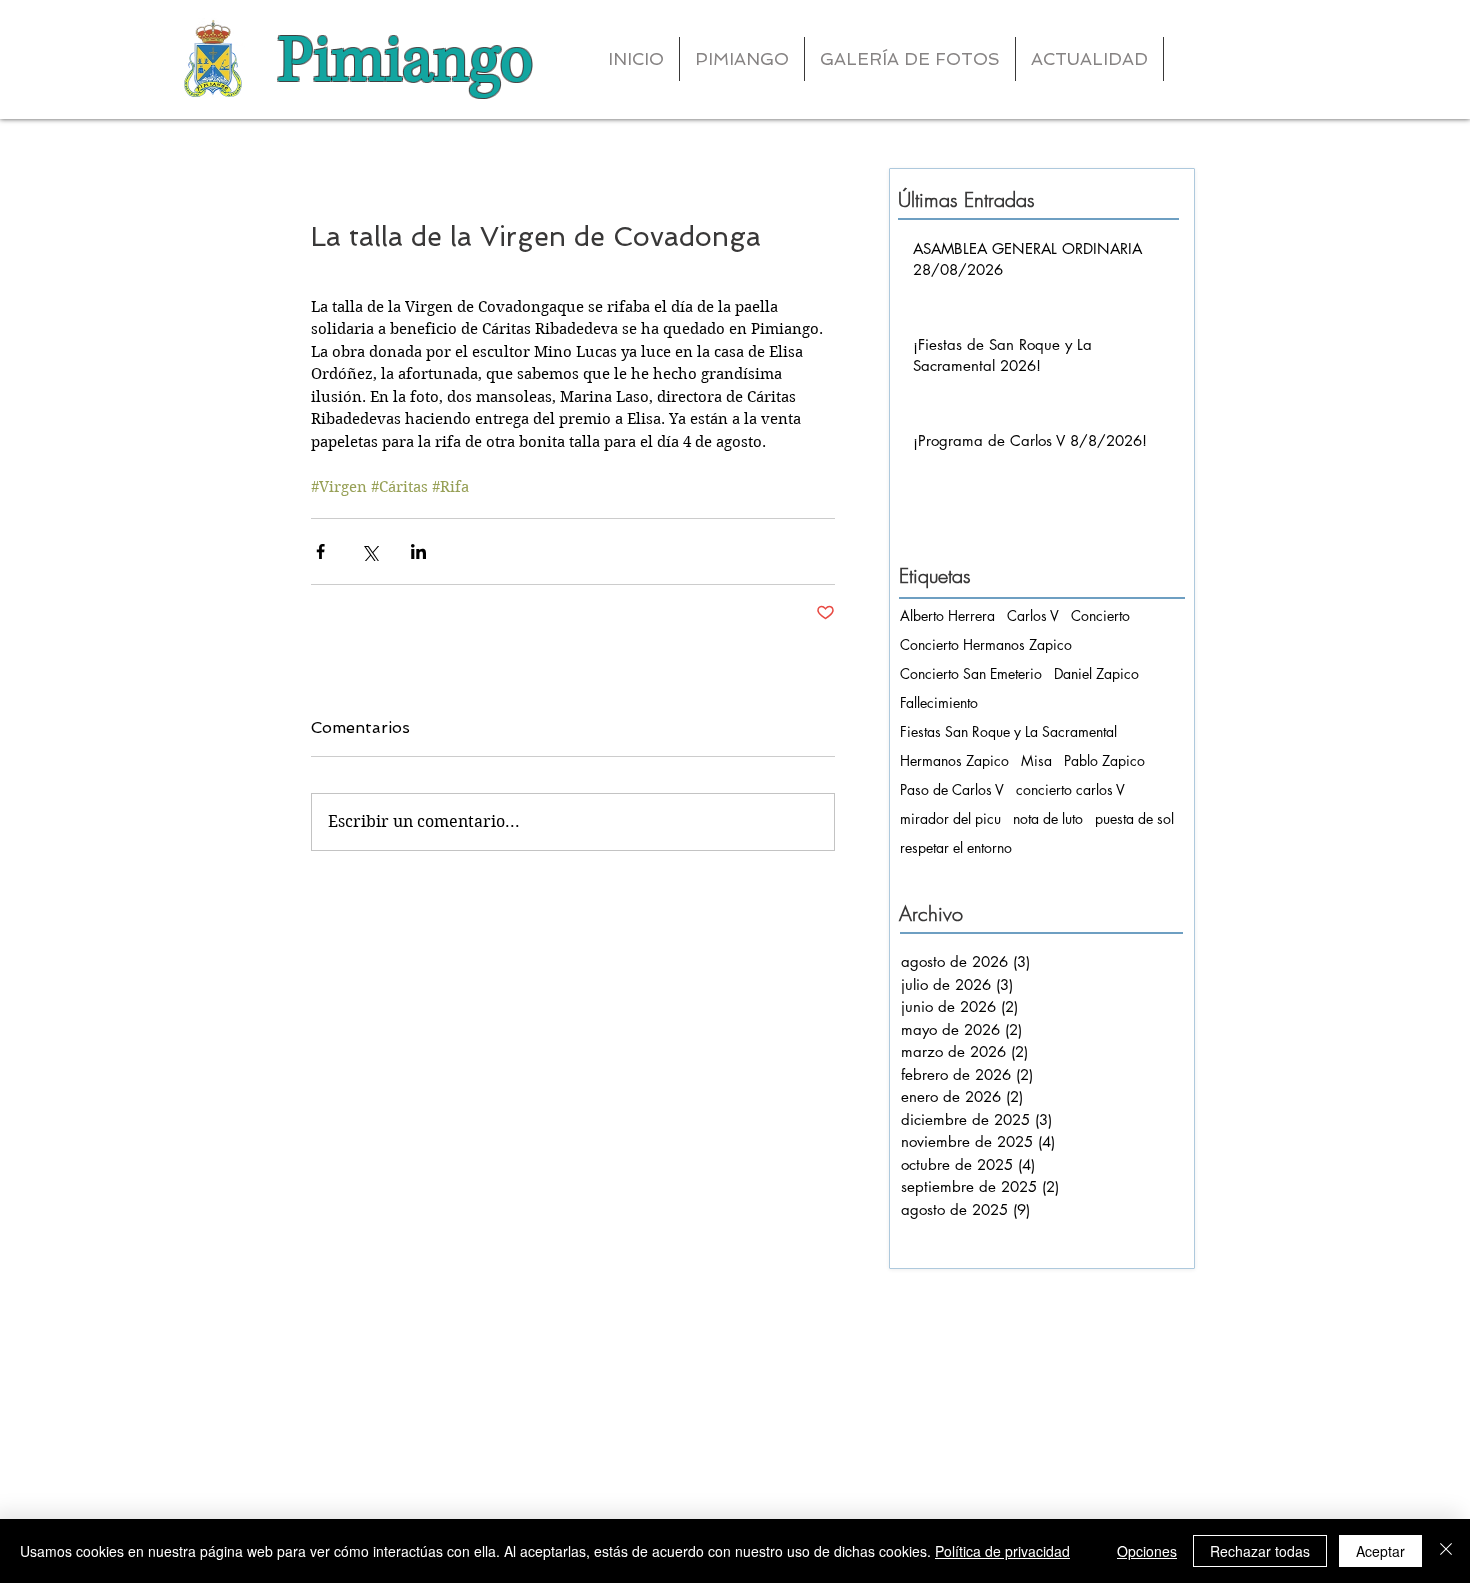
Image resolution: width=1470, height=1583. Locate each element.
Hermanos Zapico (954, 760)
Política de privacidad (1002, 1551)
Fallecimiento (939, 702)
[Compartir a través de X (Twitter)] (369, 551)
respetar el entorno (956, 847)
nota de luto (1048, 818)
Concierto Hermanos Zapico (986, 644)
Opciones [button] (1147, 1551)
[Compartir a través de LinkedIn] (418, 551)
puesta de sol (1134, 818)
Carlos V (1033, 615)
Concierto (1100, 615)
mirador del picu (950, 818)
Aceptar (1380, 1551)
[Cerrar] (1446, 1551)
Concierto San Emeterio (971, 673)
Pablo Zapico (1104, 760)
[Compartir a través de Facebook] (320, 551)
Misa (1036, 760)
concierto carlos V (1070, 789)
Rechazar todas (1260, 1551)
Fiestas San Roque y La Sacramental (1008, 731)
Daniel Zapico (1096, 673)
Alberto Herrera (947, 615)
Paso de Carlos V (952, 789)
